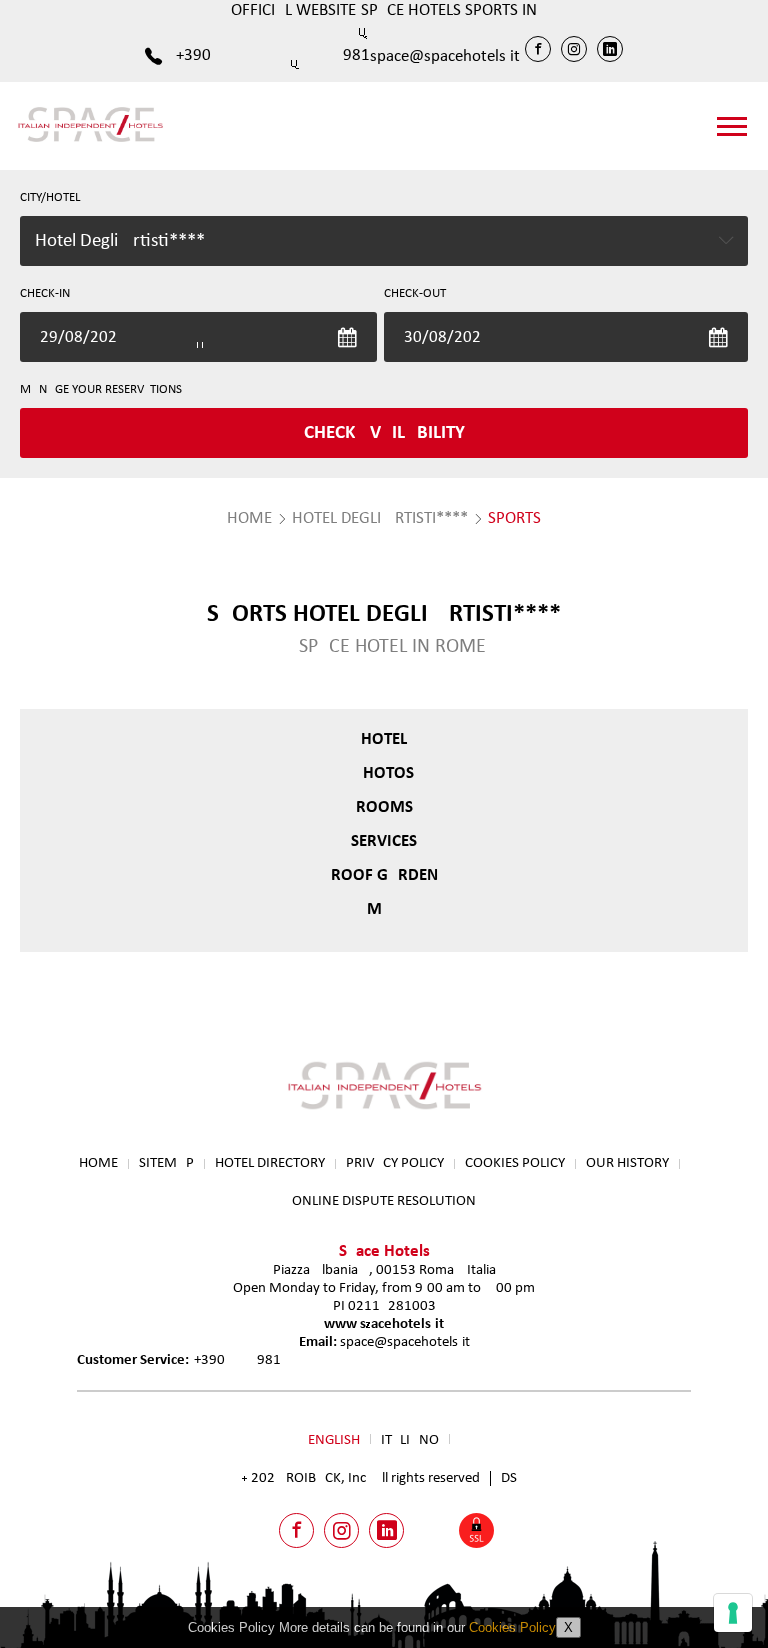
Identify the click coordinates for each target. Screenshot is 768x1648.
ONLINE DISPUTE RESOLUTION (384, 1201)
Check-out (415, 293)
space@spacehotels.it (445, 56)
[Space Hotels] (90, 141)
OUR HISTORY (627, 1163)
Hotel (384, 739)
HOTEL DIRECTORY (270, 1163)
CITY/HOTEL (50, 197)
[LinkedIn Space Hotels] (610, 49)
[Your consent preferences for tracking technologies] (733, 1613)
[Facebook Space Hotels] (538, 49)
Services (384, 841)
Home (98, 1163)
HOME (249, 518)
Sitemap (166, 1163)
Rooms (384, 807)
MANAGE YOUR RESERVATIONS (101, 389)
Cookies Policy (515, 1163)
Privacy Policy (395, 1163)
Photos (384, 773)
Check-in (45, 293)
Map (384, 909)
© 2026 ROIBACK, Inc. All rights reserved (361, 1478)
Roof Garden (384, 875)
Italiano (410, 1440)
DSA (513, 1478)
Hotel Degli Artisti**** (380, 518)
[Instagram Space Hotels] (574, 49)
